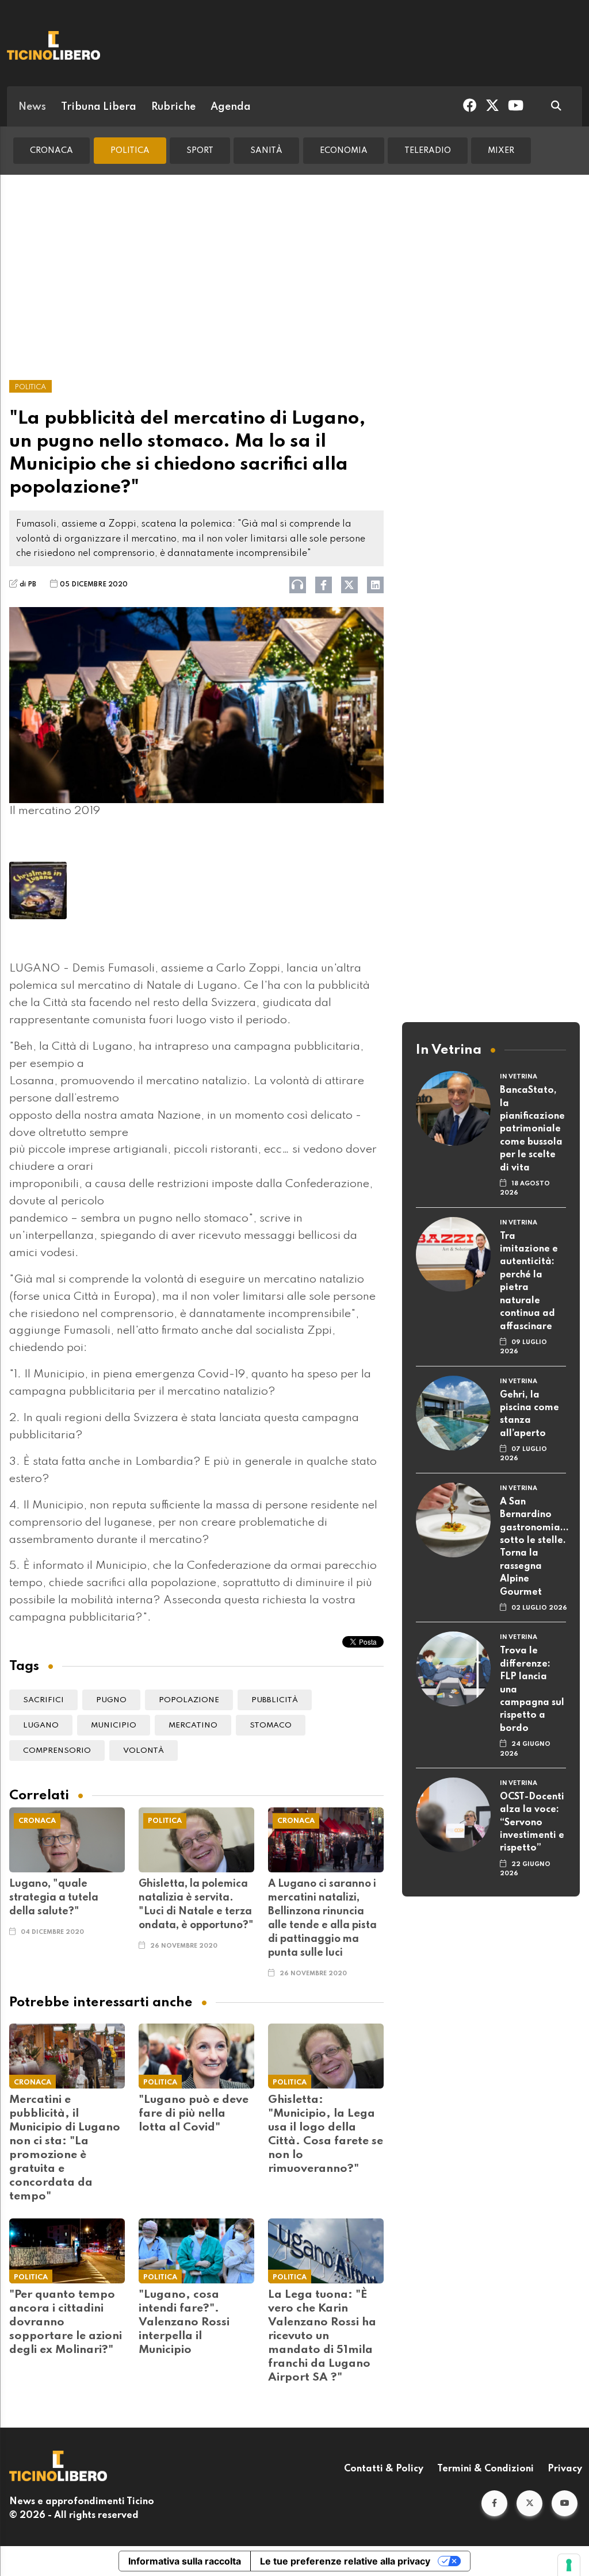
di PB (28, 585)
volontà (144, 1751)
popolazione (189, 1700)
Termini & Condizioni (485, 2469)
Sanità (266, 151)
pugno (111, 1700)
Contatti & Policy (384, 2469)
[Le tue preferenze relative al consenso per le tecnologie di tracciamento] (569, 2565)
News (32, 107)
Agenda (231, 107)
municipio (114, 1725)
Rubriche (173, 107)
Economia (344, 151)
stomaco (271, 1725)
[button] (494, 2503)
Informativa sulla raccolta (185, 2561)
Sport (200, 151)
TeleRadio (428, 151)
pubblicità (275, 1700)
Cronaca (51, 151)
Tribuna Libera (99, 107)
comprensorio (57, 1751)
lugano (41, 1725)
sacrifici (43, 1700)
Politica (130, 151)
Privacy (565, 2469)
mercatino (193, 1725)
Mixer (501, 151)
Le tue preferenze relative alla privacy (345, 2561)
